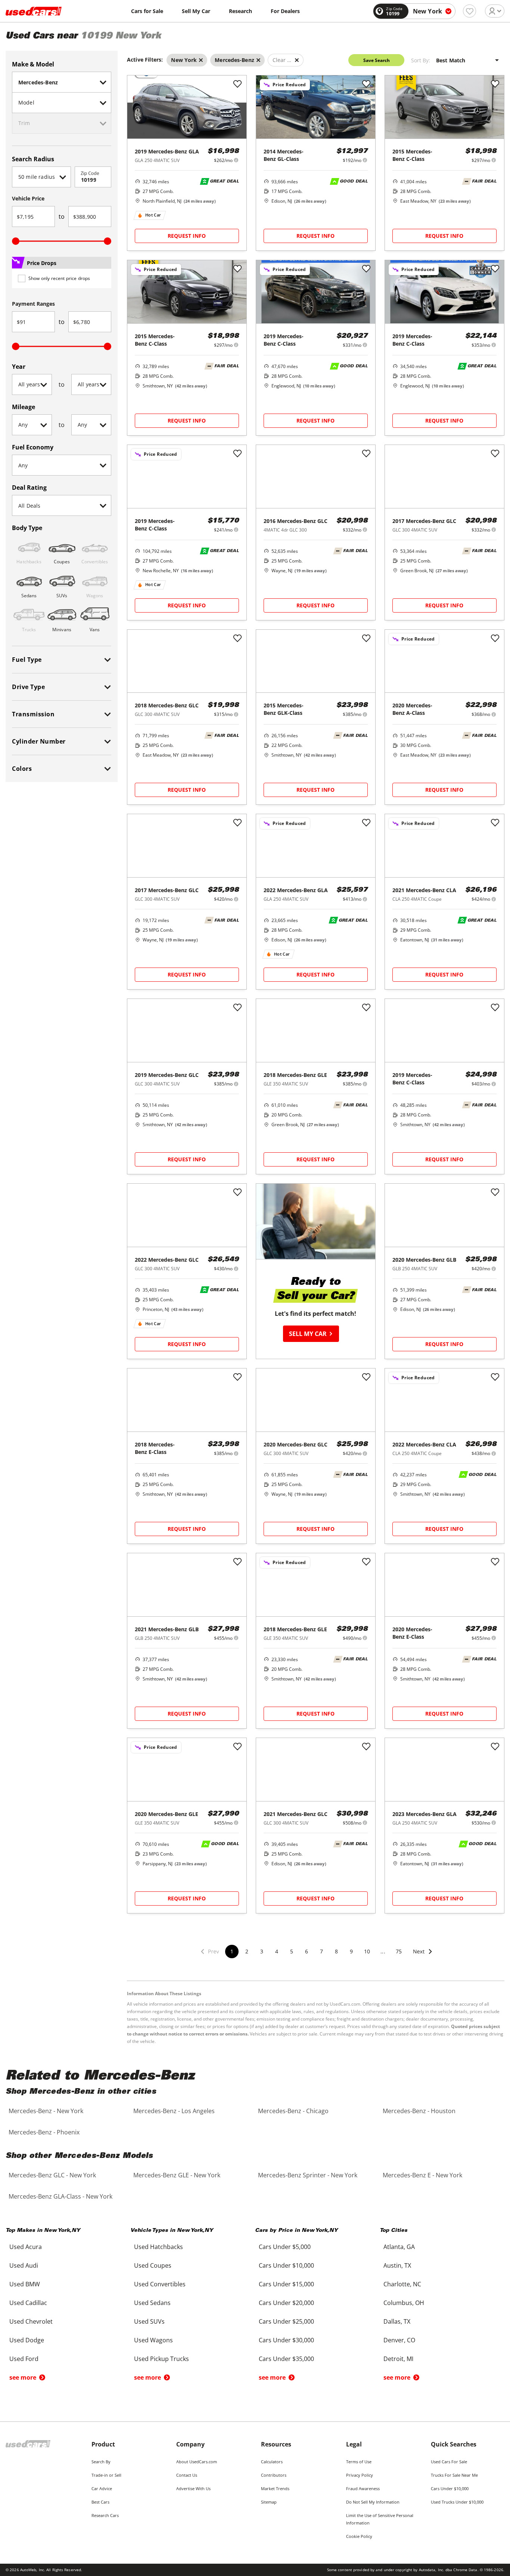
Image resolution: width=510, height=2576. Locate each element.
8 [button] (336, 1951)
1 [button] (232, 1951)
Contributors (274, 2475)
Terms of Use (359, 2462)
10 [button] (367, 1951)
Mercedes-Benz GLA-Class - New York (60, 2196)
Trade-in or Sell (106, 2475)
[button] (423, 1956)
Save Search (377, 60)
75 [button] (399, 1951)
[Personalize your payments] (236, 160)
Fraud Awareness (363, 2488)
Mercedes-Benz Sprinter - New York (308, 2175)
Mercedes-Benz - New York (46, 2111)
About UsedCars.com (197, 2462)
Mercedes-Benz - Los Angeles (174, 2111)
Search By (101, 2462)
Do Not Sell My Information (373, 2502)
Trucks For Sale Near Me (454, 2475)
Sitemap (269, 2502)
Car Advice (102, 2488)
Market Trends (275, 2488)
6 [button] (307, 1951)
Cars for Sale (147, 11)
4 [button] (277, 1951)
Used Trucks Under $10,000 (457, 2502)
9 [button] (351, 1951)
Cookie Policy (359, 2536)
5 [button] (292, 1951)
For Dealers (285, 11)
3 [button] (262, 1951)
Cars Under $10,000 (450, 2488)
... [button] (383, 1951)
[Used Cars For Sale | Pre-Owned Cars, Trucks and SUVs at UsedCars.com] (34, 11)
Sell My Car (196, 11)
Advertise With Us (193, 2488)
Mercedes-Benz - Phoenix (44, 2132)
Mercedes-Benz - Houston (419, 2111)
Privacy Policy (360, 2475)
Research (240, 11)
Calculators (272, 2462)
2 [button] (247, 1951)
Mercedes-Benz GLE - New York (177, 2175)
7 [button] (321, 1951)
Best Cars (100, 2502)
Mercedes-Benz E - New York (422, 2175)
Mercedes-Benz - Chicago (293, 2111)
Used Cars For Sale (449, 2462)
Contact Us (187, 2475)
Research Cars (105, 2515)
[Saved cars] (469, 11)
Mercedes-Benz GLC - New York (52, 2175)
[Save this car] (237, 84)
